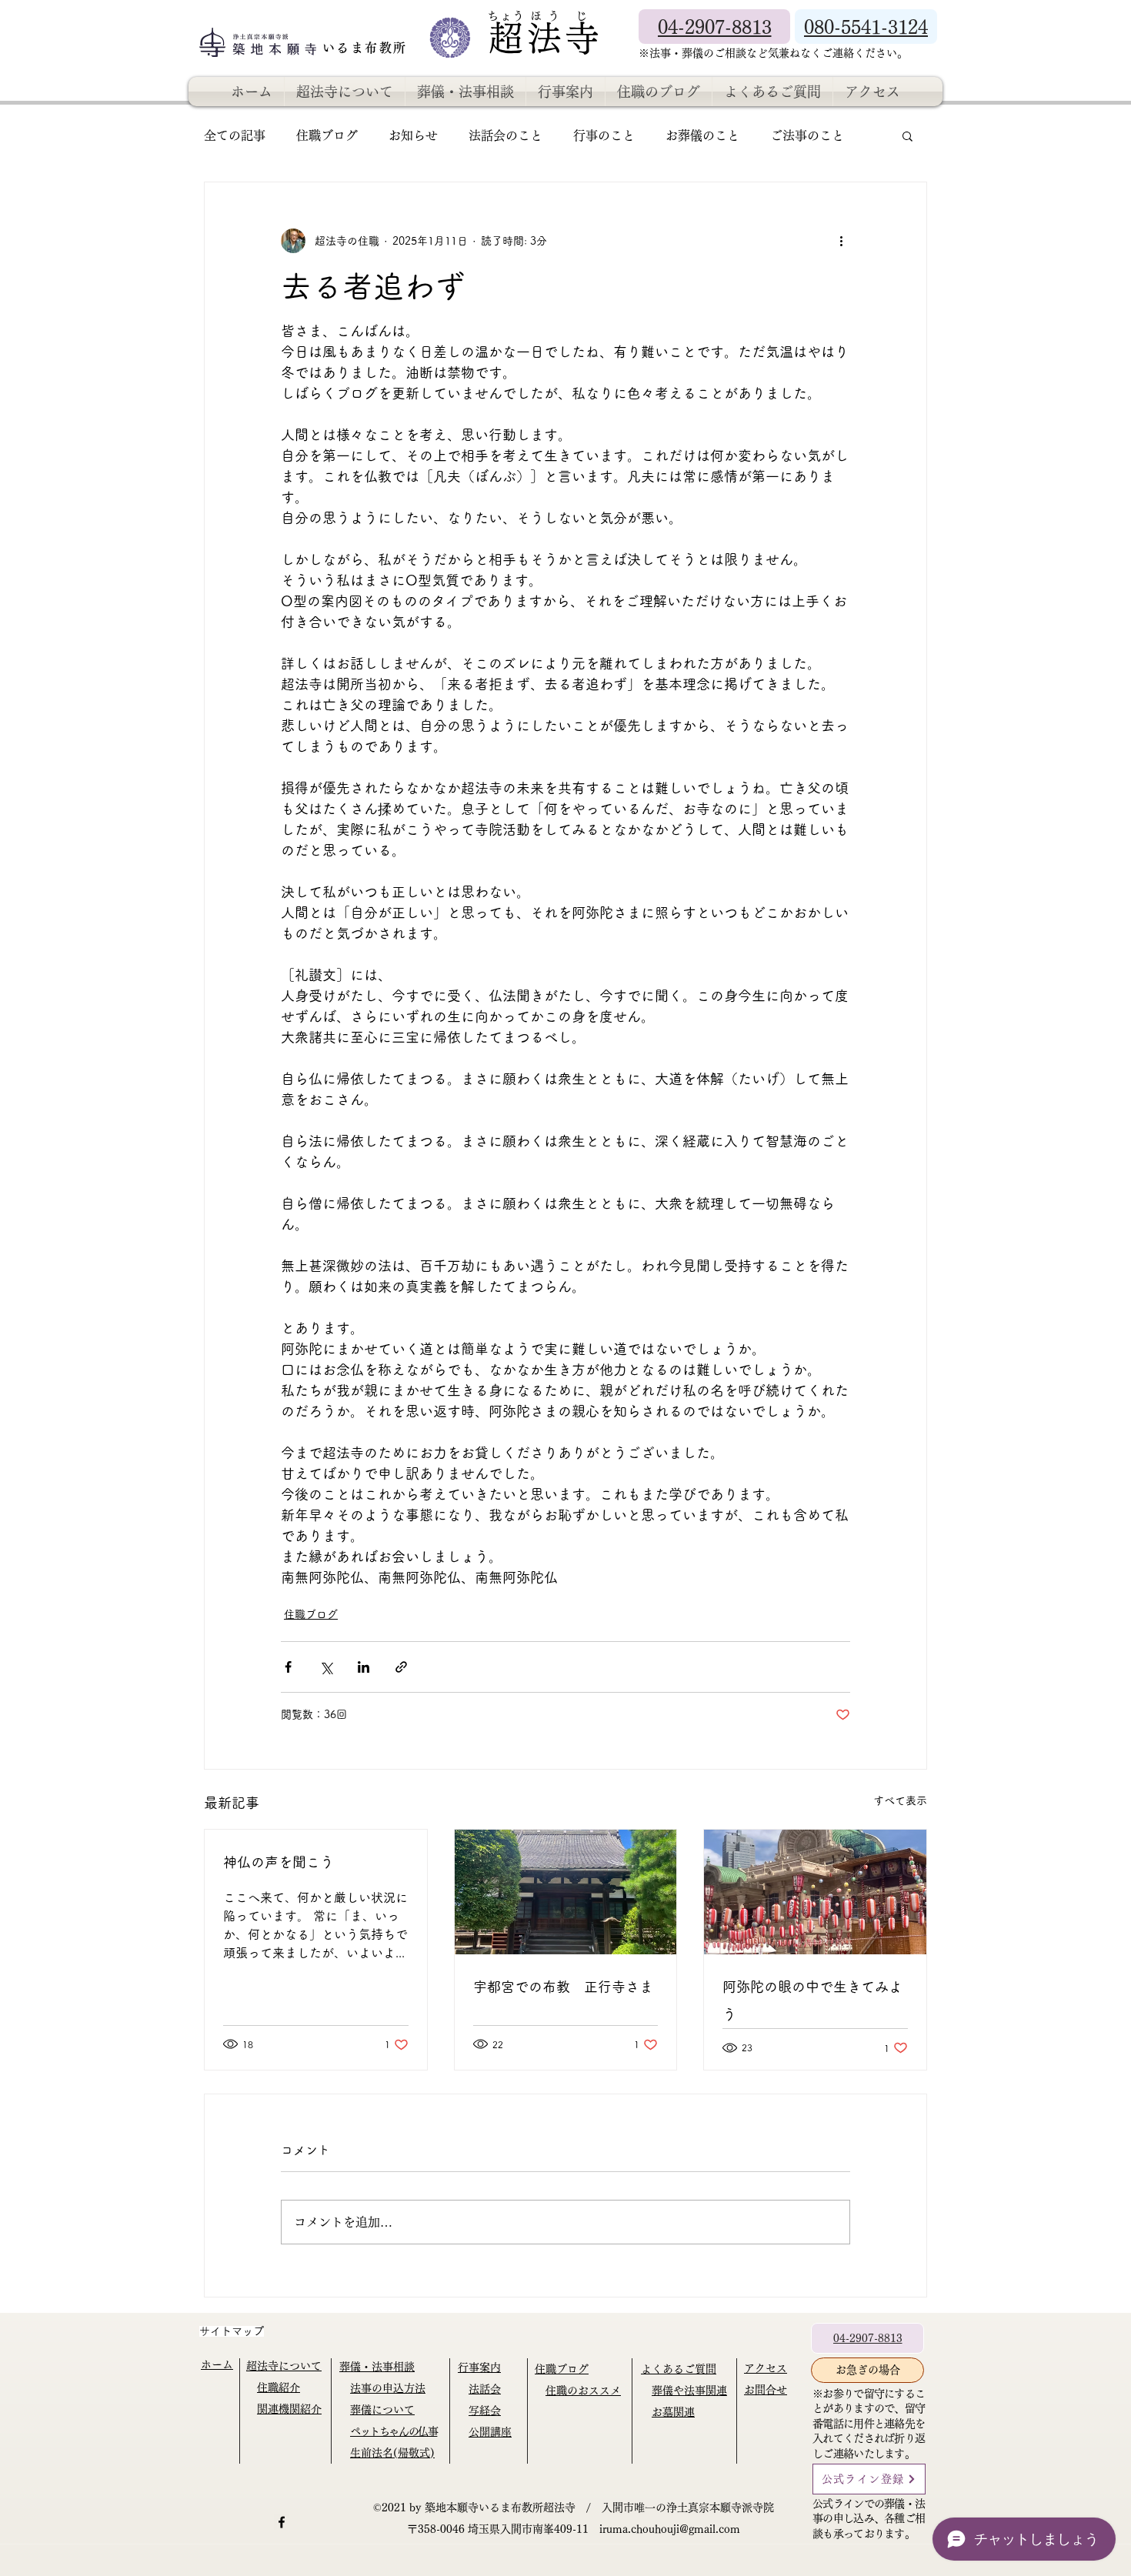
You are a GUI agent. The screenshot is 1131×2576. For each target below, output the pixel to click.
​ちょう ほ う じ (538, 16)
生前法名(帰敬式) (392, 2453)
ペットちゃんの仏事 (394, 2431)
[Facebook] (282, 2522)
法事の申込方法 (388, 2388)
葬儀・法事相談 (377, 2367)
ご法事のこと (807, 135)
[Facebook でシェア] (288, 1667)
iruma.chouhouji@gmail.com (670, 2529)
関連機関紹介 (289, 2409)
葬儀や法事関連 (689, 2391)
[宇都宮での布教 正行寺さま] (566, 1892)
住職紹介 (279, 2387)
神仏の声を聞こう (279, 1862)
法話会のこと (505, 135)
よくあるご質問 (679, 2369)
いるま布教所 (367, 48)
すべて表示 (900, 1800)
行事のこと (604, 135)
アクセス (766, 2368)
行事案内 (479, 2367)
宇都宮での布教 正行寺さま (563, 1987)
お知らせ (413, 135)
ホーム (217, 2364)
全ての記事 (235, 135)
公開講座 (490, 2432)
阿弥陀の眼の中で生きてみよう (812, 2000)
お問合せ (766, 2390)
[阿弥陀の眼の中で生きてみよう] (815, 1892)
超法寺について (284, 2366)
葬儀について (382, 2410)
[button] (907, 135)
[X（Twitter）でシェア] (326, 1667)
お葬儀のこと (702, 135)
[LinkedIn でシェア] (364, 1667)
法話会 (485, 2389)
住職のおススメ (583, 2391)
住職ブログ (327, 135)
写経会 (485, 2411)
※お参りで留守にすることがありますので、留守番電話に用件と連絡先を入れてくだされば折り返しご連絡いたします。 (869, 2424)
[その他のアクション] (841, 241)
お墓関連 (673, 2412)
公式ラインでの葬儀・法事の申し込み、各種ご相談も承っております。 (869, 2519)
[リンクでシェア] (401, 1667)
